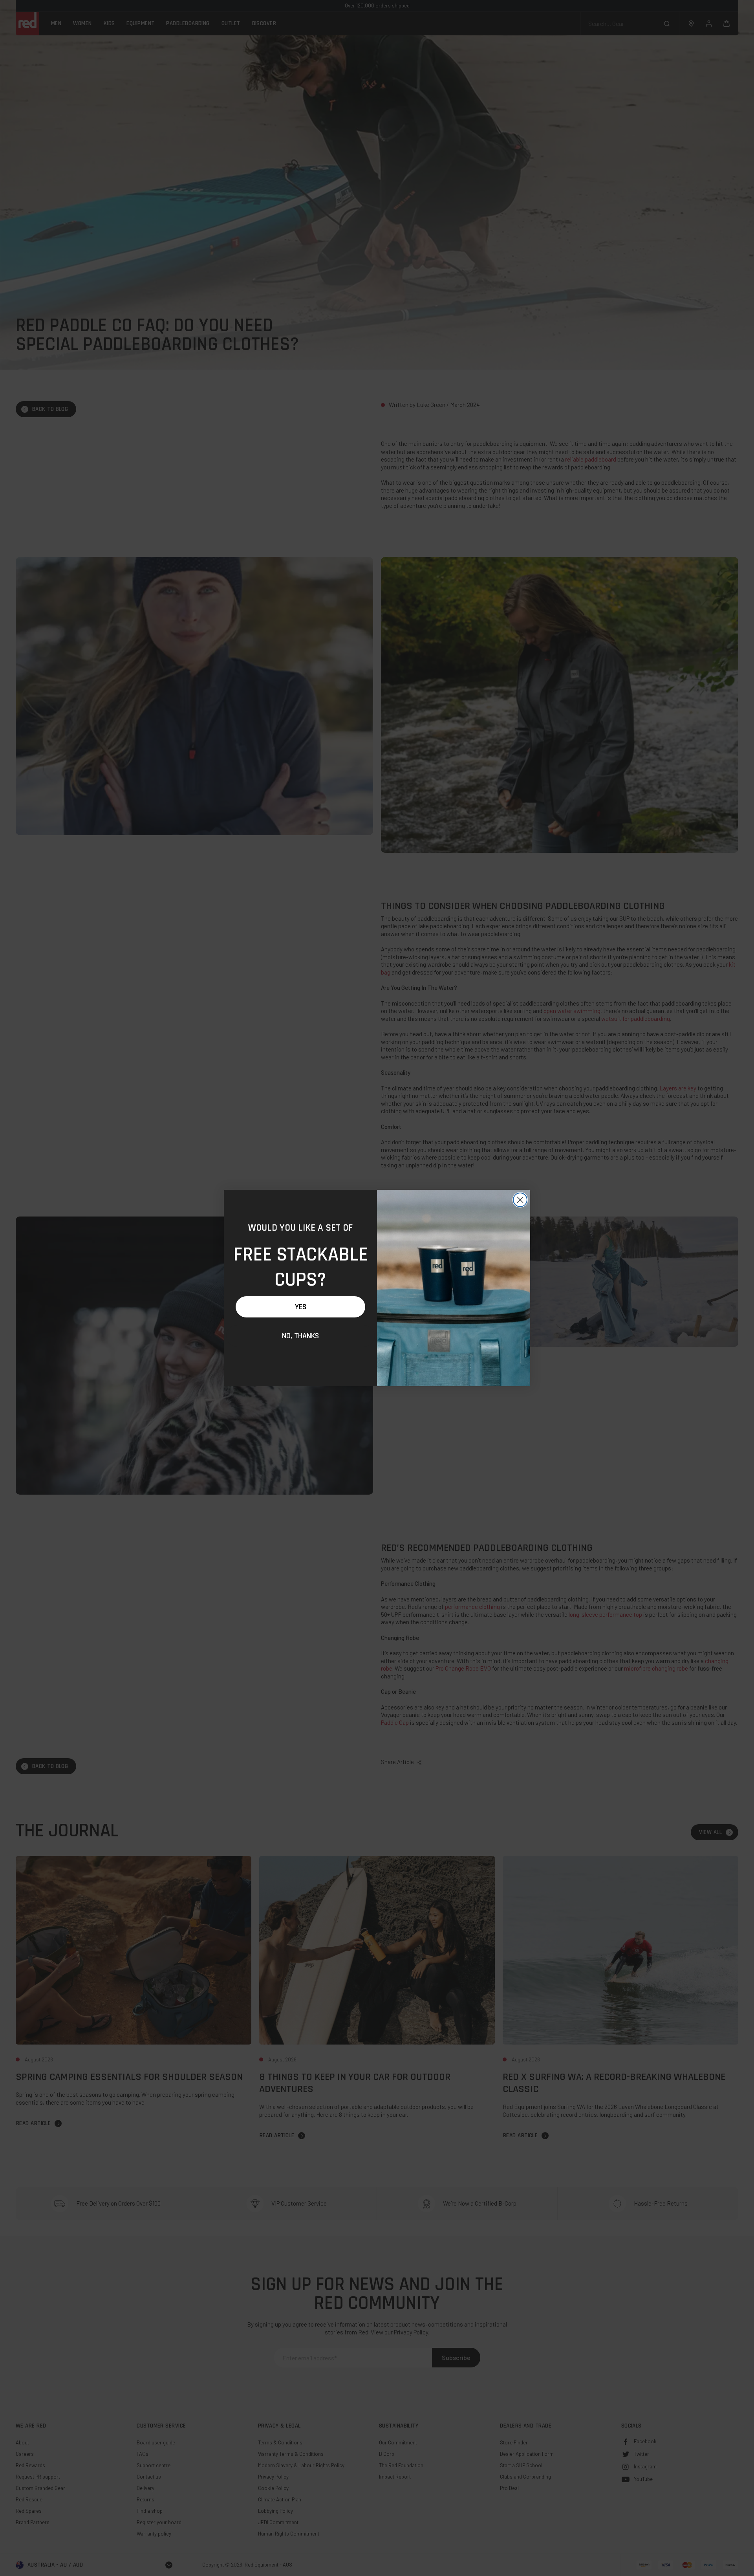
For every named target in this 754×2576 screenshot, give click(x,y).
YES (301, 1307)
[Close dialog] (520, 1200)
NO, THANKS (300, 1336)
